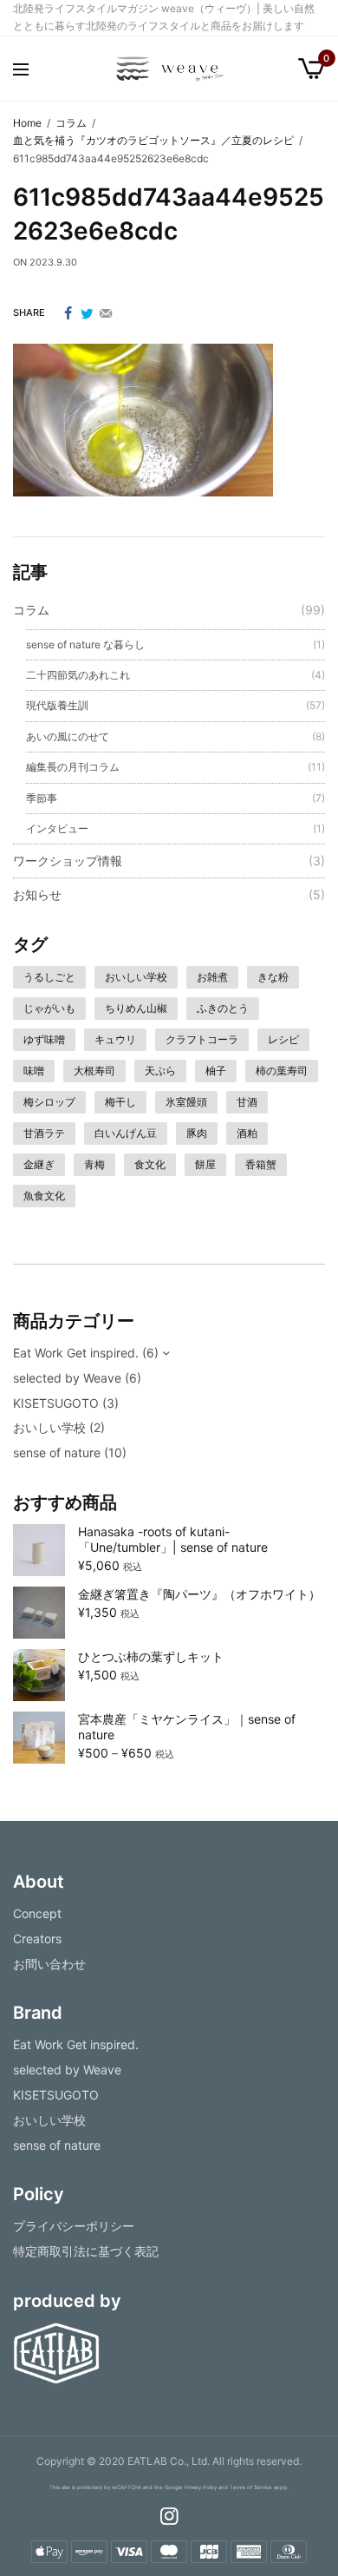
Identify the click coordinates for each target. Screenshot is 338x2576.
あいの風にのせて (68, 736)
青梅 (94, 1164)
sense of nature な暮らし (85, 644)
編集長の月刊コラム (73, 767)
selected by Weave (67, 1378)
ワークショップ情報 (68, 861)
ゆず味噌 (44, 1039)
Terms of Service (251, 2488)
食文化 (150, 1164)
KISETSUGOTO (56, 1403)
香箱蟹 (261, 1164)
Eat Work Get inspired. (76, 1353)
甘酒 (247, 1102)
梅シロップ (49, 1102)
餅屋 (205, 1164)
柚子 (216, 1071)
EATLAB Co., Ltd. (169, 2461)
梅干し (120, 1102)
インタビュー (57, 828)
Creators (37, 1939)
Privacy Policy (201, 2488)
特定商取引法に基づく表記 (86, 2251)
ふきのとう (223, 1008)
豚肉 (197, 1133)
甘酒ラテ (44, 1133)
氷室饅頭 (186, 1102)
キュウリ (115, 1039)
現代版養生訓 (57, 705)
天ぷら (160, 1071)
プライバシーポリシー (74, 2226)
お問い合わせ (49, 1963)
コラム (31, 610)
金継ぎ (39, 1164)
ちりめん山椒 (136, 1008)
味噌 (34, 1071)
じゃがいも (49, 1008)
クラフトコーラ (202, 1039)
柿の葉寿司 (282, 1071)
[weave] (169, 69)
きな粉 (273, 977)
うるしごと (49, 977)
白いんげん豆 (126, 1133)
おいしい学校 (136, 977)
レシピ (283, 1039)
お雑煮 (212, 977)
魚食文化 (44, 1196)
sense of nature (57, 1452)
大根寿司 (94, 1071)
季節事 (42, 798)
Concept (37, 1913)
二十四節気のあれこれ (78, 675)
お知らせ (37, 894)
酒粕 (247, 1133)
